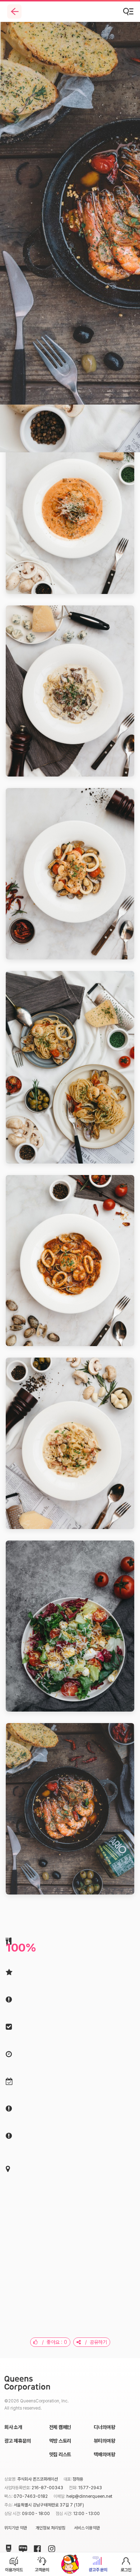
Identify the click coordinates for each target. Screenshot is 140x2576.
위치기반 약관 (16, 2528)
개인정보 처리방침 (50, 2528)
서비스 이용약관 (87, 2528)
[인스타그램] (50, 2547)
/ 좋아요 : (52, 2342)
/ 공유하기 (94, 2342)
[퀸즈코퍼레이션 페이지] (27, 2384)
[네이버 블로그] (22, 2547)
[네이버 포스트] (7, 2547)
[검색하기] (129, 11)
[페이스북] (36, 2547)
